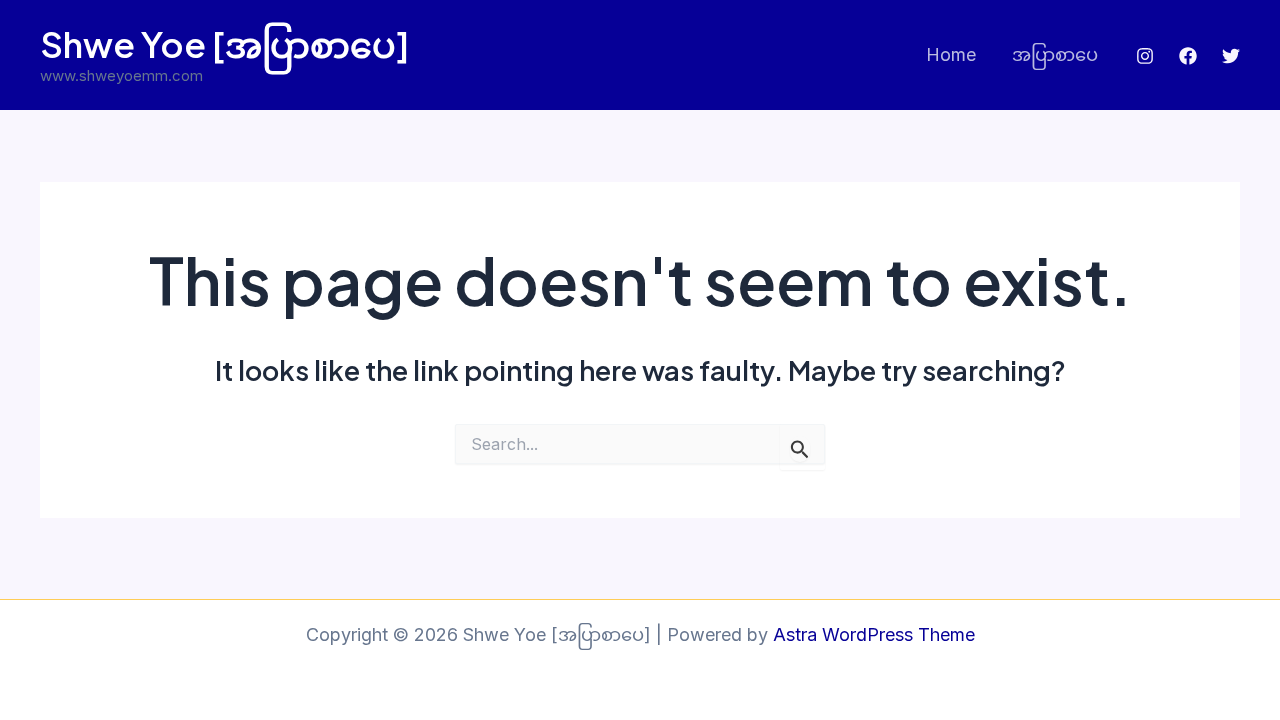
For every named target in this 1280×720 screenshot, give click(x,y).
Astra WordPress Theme (874, 634)
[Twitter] (1231, 56)
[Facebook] (1188, 56)
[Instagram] (1145, 56)
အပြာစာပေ (1055, 54)
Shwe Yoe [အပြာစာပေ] (225, 44)
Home (951, 54)
